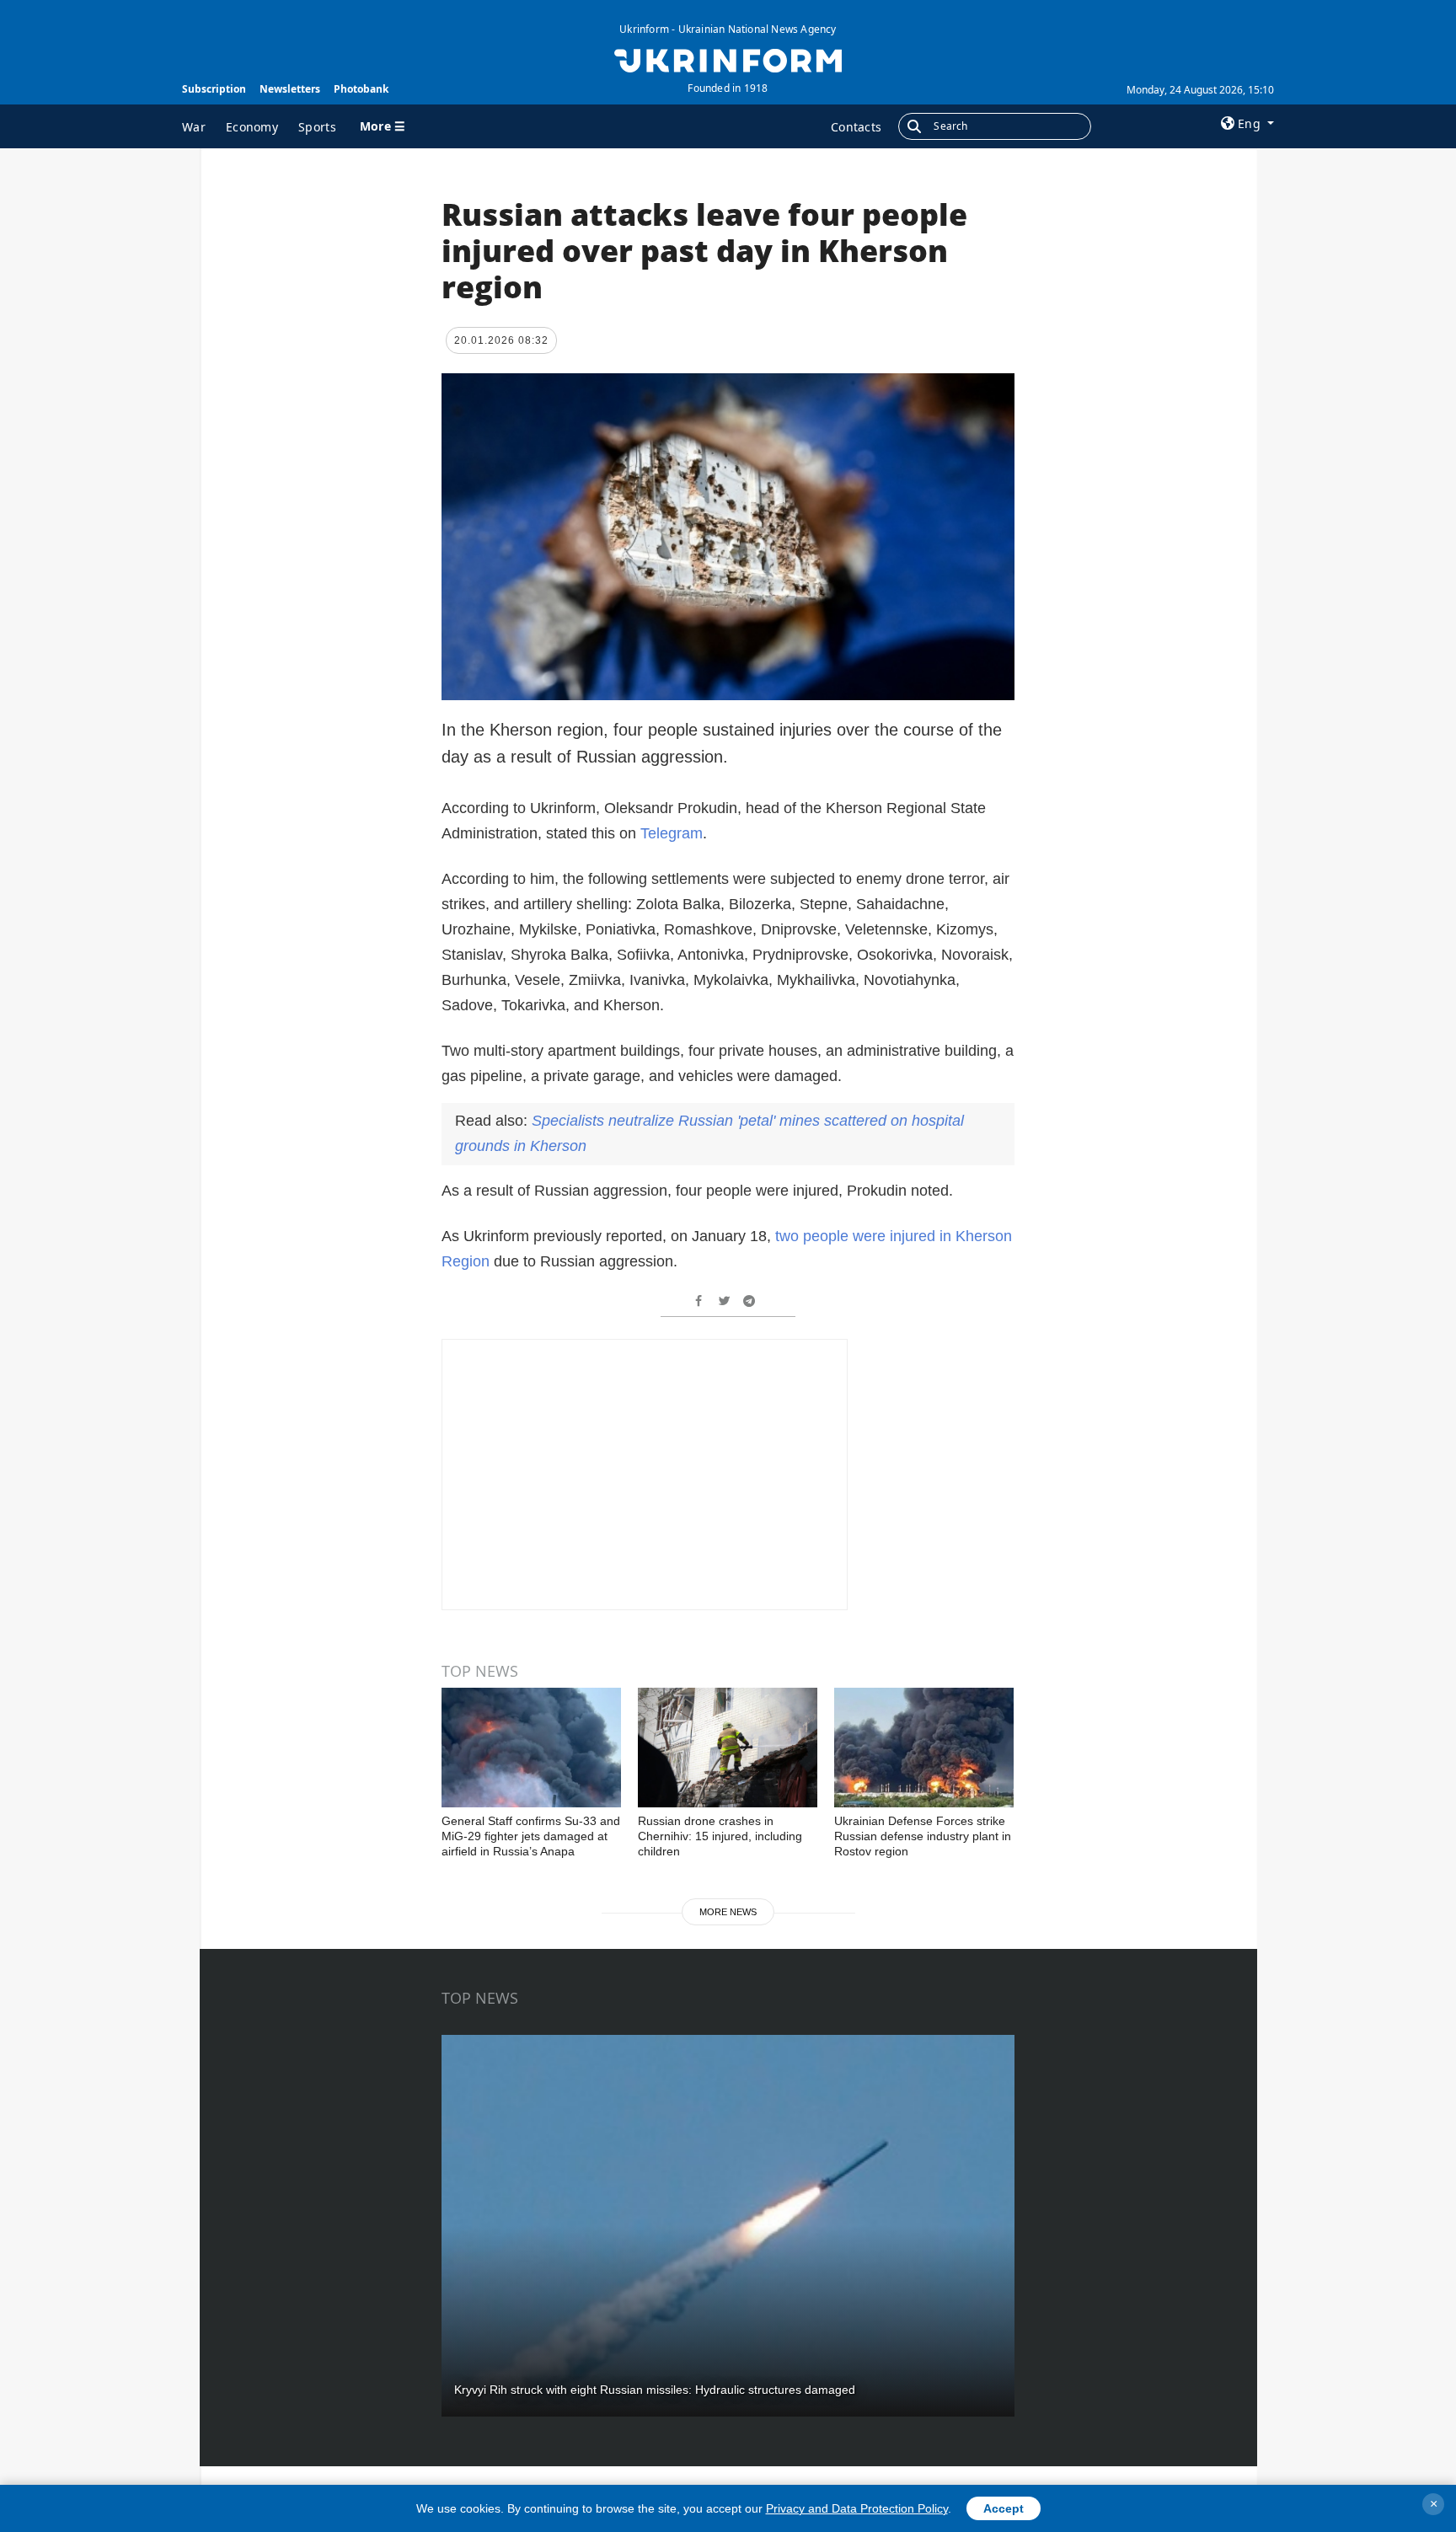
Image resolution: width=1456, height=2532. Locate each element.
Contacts (856, 127)
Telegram (672, 833)
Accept (1004, 2508)
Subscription (214, 89)
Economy (252, 127)
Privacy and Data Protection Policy (857, 2508)
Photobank (361, 89)
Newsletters (290, 89)
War (194, 127)
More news (728, 1912)
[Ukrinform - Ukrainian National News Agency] (728, 59)
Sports (317, 127)
